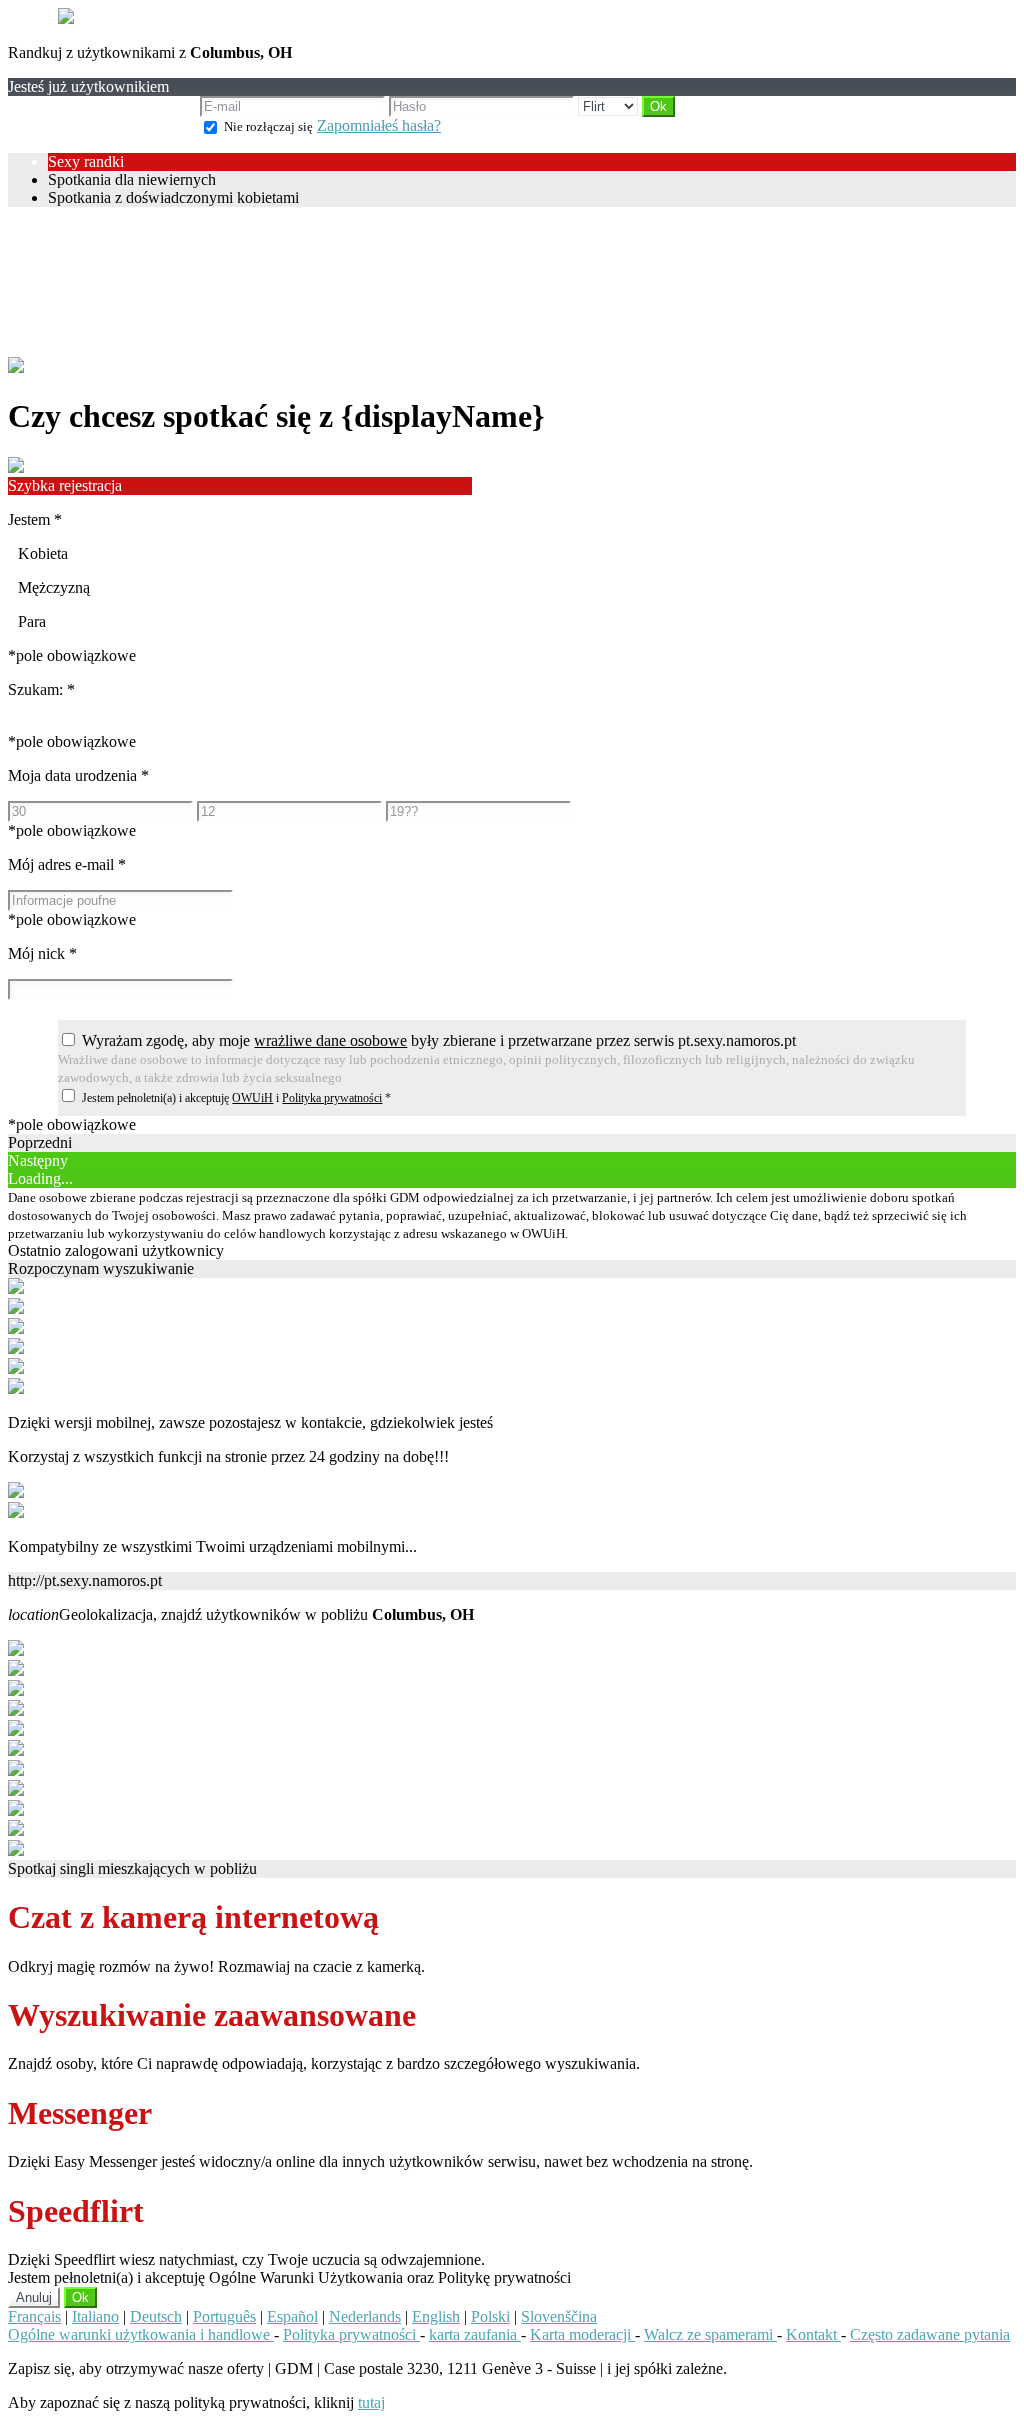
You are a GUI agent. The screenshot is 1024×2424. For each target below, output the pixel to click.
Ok (80, 2297)
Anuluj (34, 2297)
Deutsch (156, 2316)
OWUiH (252, 1098)
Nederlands (365, 2316)
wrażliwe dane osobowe (330, 1040)
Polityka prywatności (332, 1098)
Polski (490, 2316)
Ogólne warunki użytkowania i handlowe (141, 2334)
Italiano (95, 2316)
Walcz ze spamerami (710, 2334)
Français (34, 2316)
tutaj (371, 2402)
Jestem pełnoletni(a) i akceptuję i (236, 1098)
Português (224, 2316)
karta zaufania (475, 2334)
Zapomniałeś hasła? (379, 125)
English (436, 2316)
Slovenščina (559, 2316)
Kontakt (813, 2334)
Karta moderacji (582, 2334)
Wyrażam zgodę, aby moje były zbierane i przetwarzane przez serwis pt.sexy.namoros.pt (439, 1040)
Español (292, 2316)
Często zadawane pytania (930, 2334)
